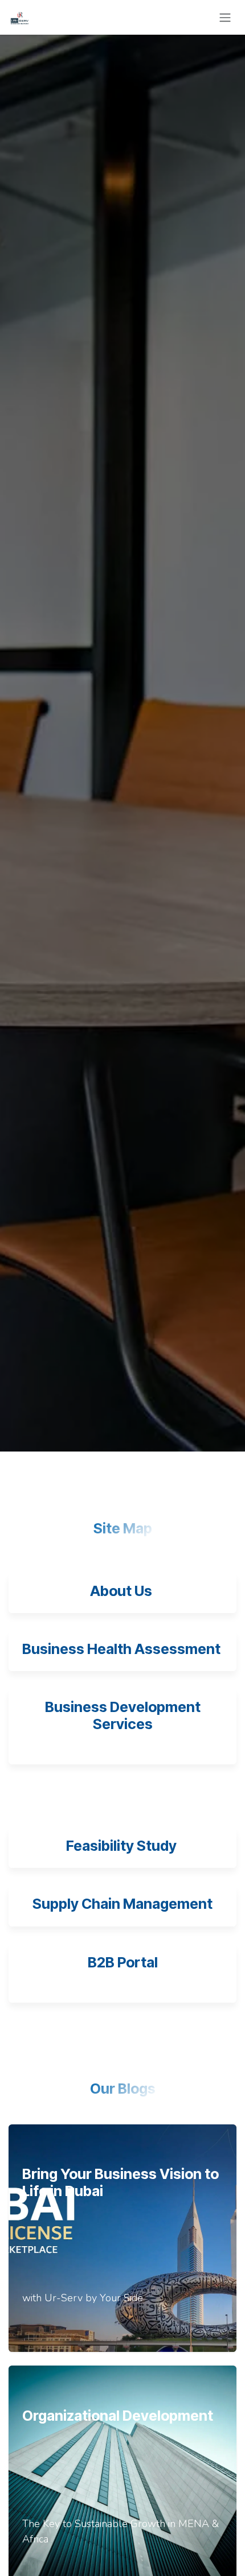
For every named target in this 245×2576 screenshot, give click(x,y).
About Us (121, 1591)
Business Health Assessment (121, 1649)
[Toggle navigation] (225, 17)
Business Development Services (123, 1715)
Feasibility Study (123, 1846)
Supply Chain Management (122, 1904)
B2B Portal (123, 1962)
